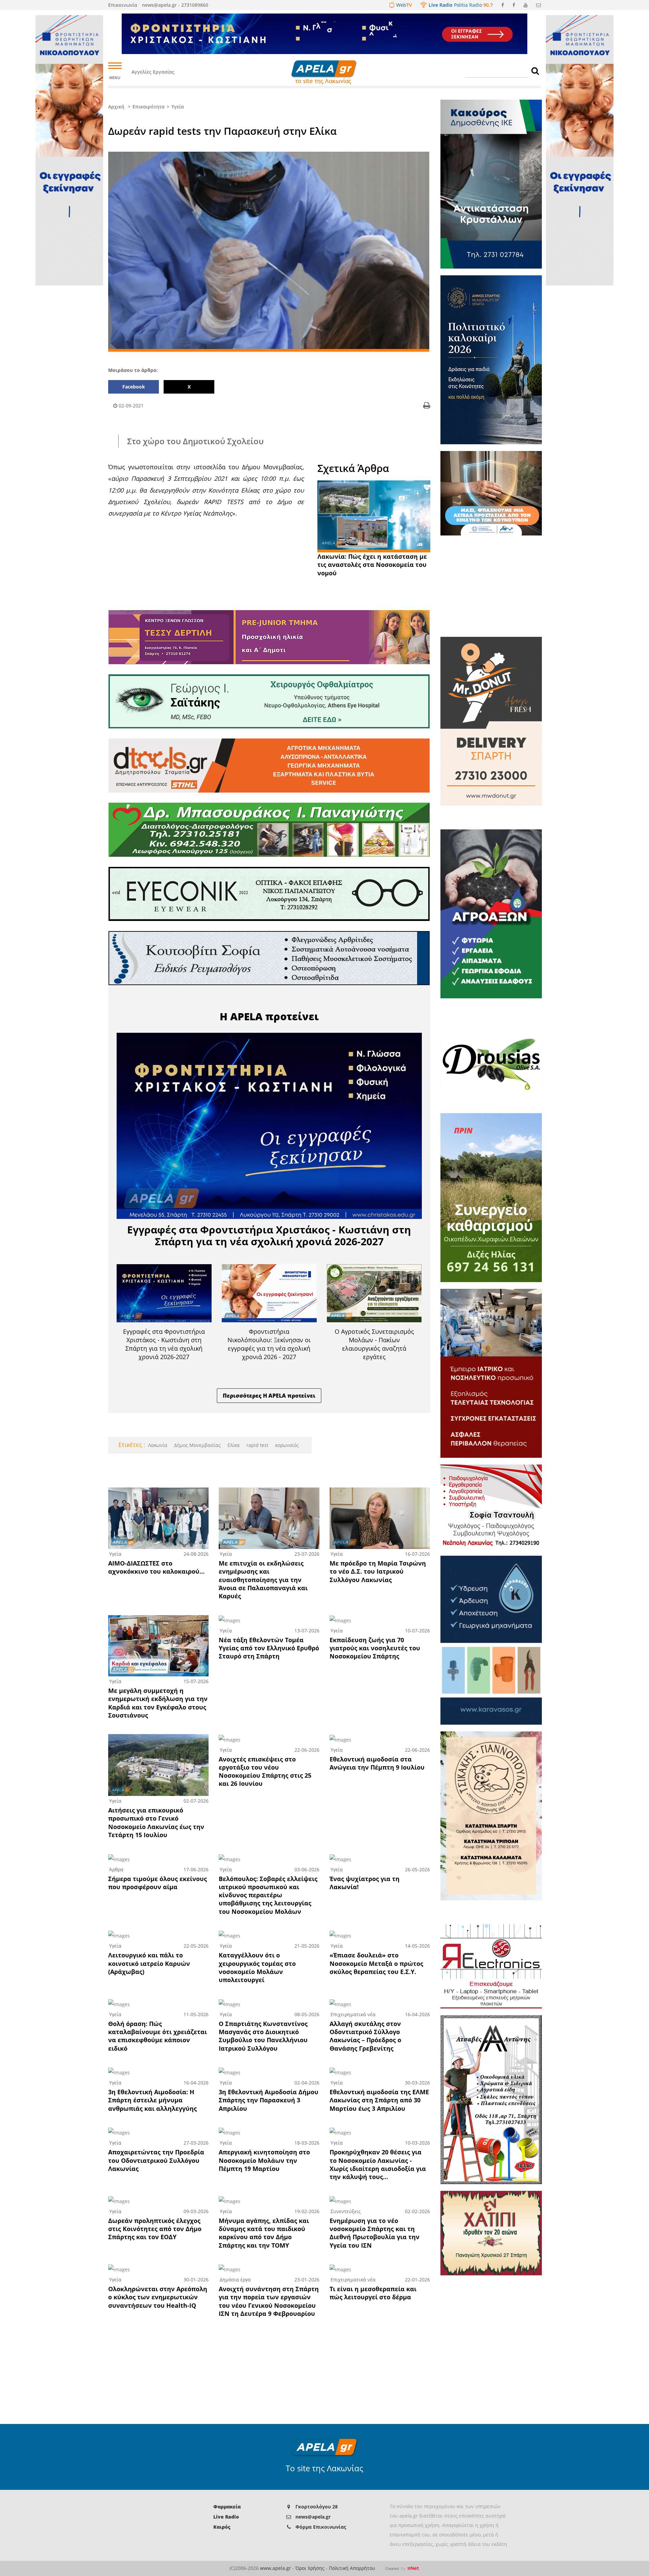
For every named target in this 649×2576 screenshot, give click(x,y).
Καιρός (222, 2527)
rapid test (257, 1445)
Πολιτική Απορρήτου (352, 2568)
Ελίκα (233, 1445)
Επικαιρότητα (149, 107)
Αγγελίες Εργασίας (153, 72)
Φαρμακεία (227, 2507)
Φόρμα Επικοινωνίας (321, 2527)
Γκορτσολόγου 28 (317, 2507)
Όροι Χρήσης (310, 2568)
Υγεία (178, 107)
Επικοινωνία (123, 5)
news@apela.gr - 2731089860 (175, 5)
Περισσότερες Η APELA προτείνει (269, 1396)
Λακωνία (158, 1445)
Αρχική (116, 107)
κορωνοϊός (286, 1445)
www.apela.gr (275, 2568)
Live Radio (226, 2517)
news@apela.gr (313, 2517)
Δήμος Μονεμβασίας (197, 1445)
